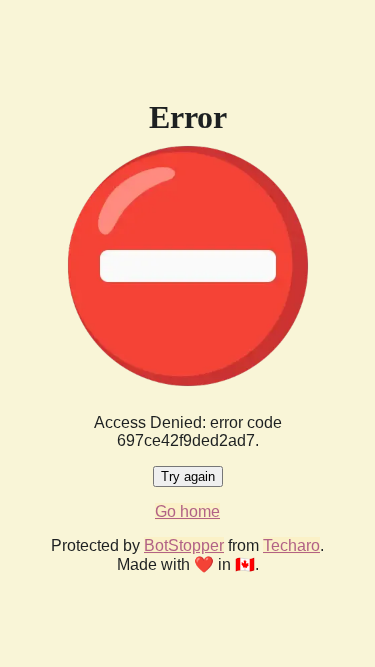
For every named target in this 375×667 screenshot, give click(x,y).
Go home (187, 511)
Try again (188, 476)
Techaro (291, 545)
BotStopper (184, 545)
